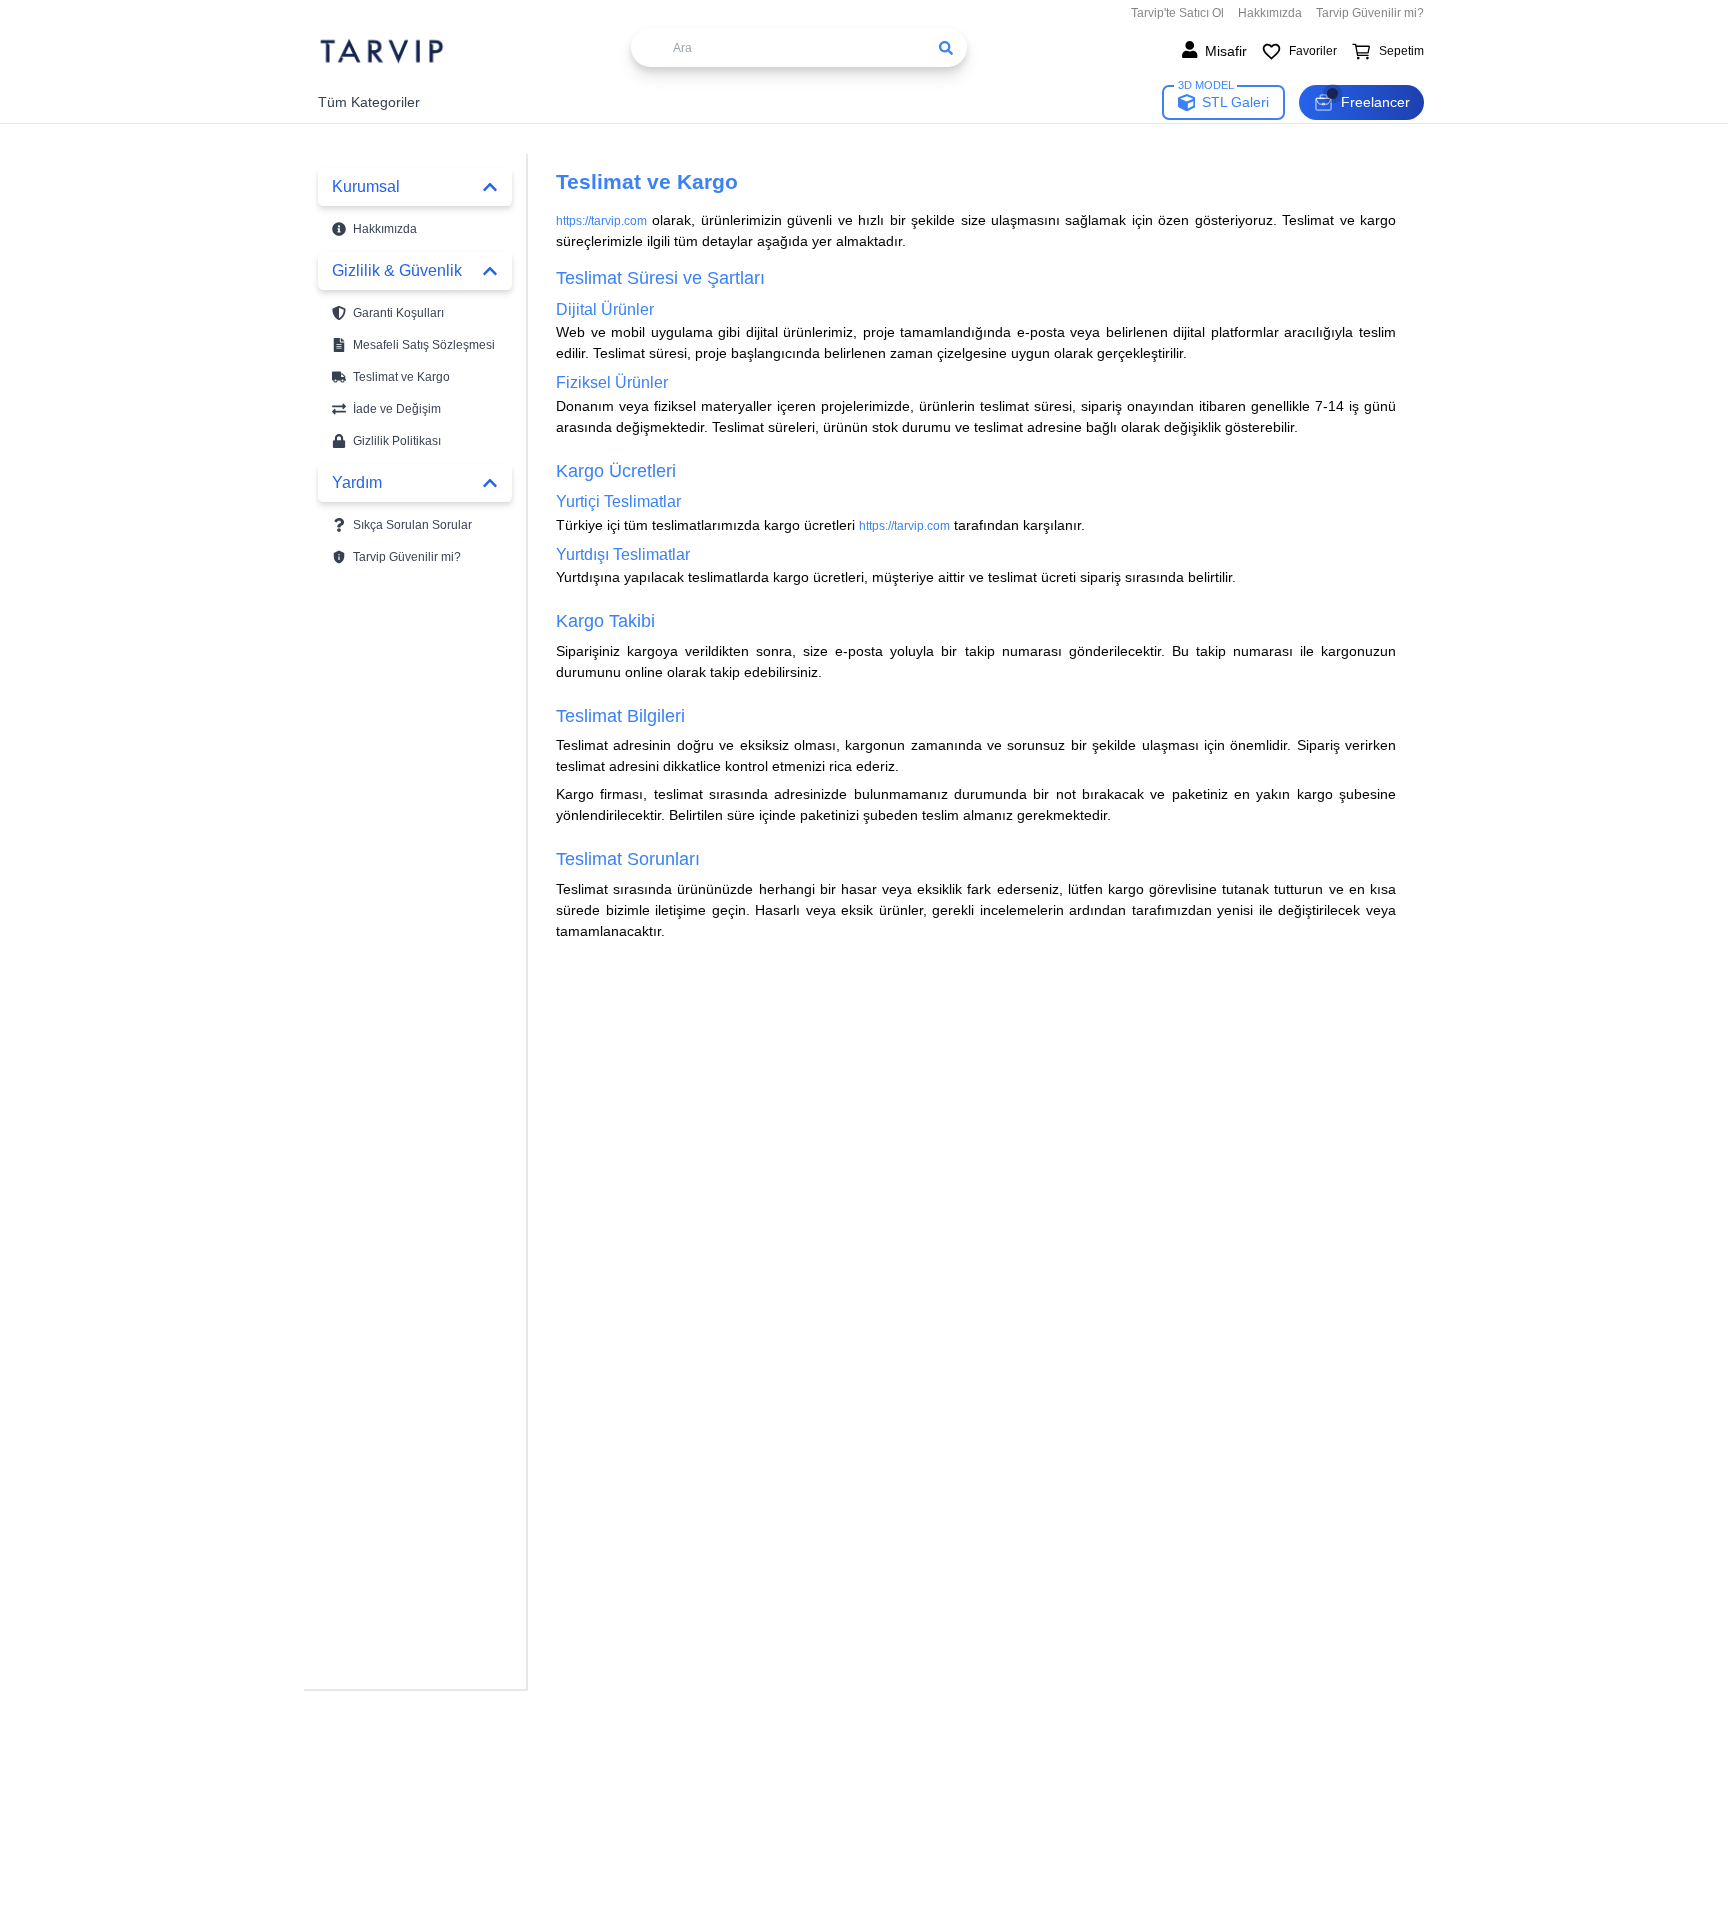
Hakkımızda (1270, 13)
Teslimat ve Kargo (401, 377)
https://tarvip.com (601, 221)
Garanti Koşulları (398, 313)
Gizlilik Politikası (397, 441)
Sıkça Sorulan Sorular (412, 525)
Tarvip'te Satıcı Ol (1177, 13)
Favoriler (1313, 51)
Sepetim (1401, 51)
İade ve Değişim (397, 409)
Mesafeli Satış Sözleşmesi (424, 345)
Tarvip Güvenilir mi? (1370, 13)
